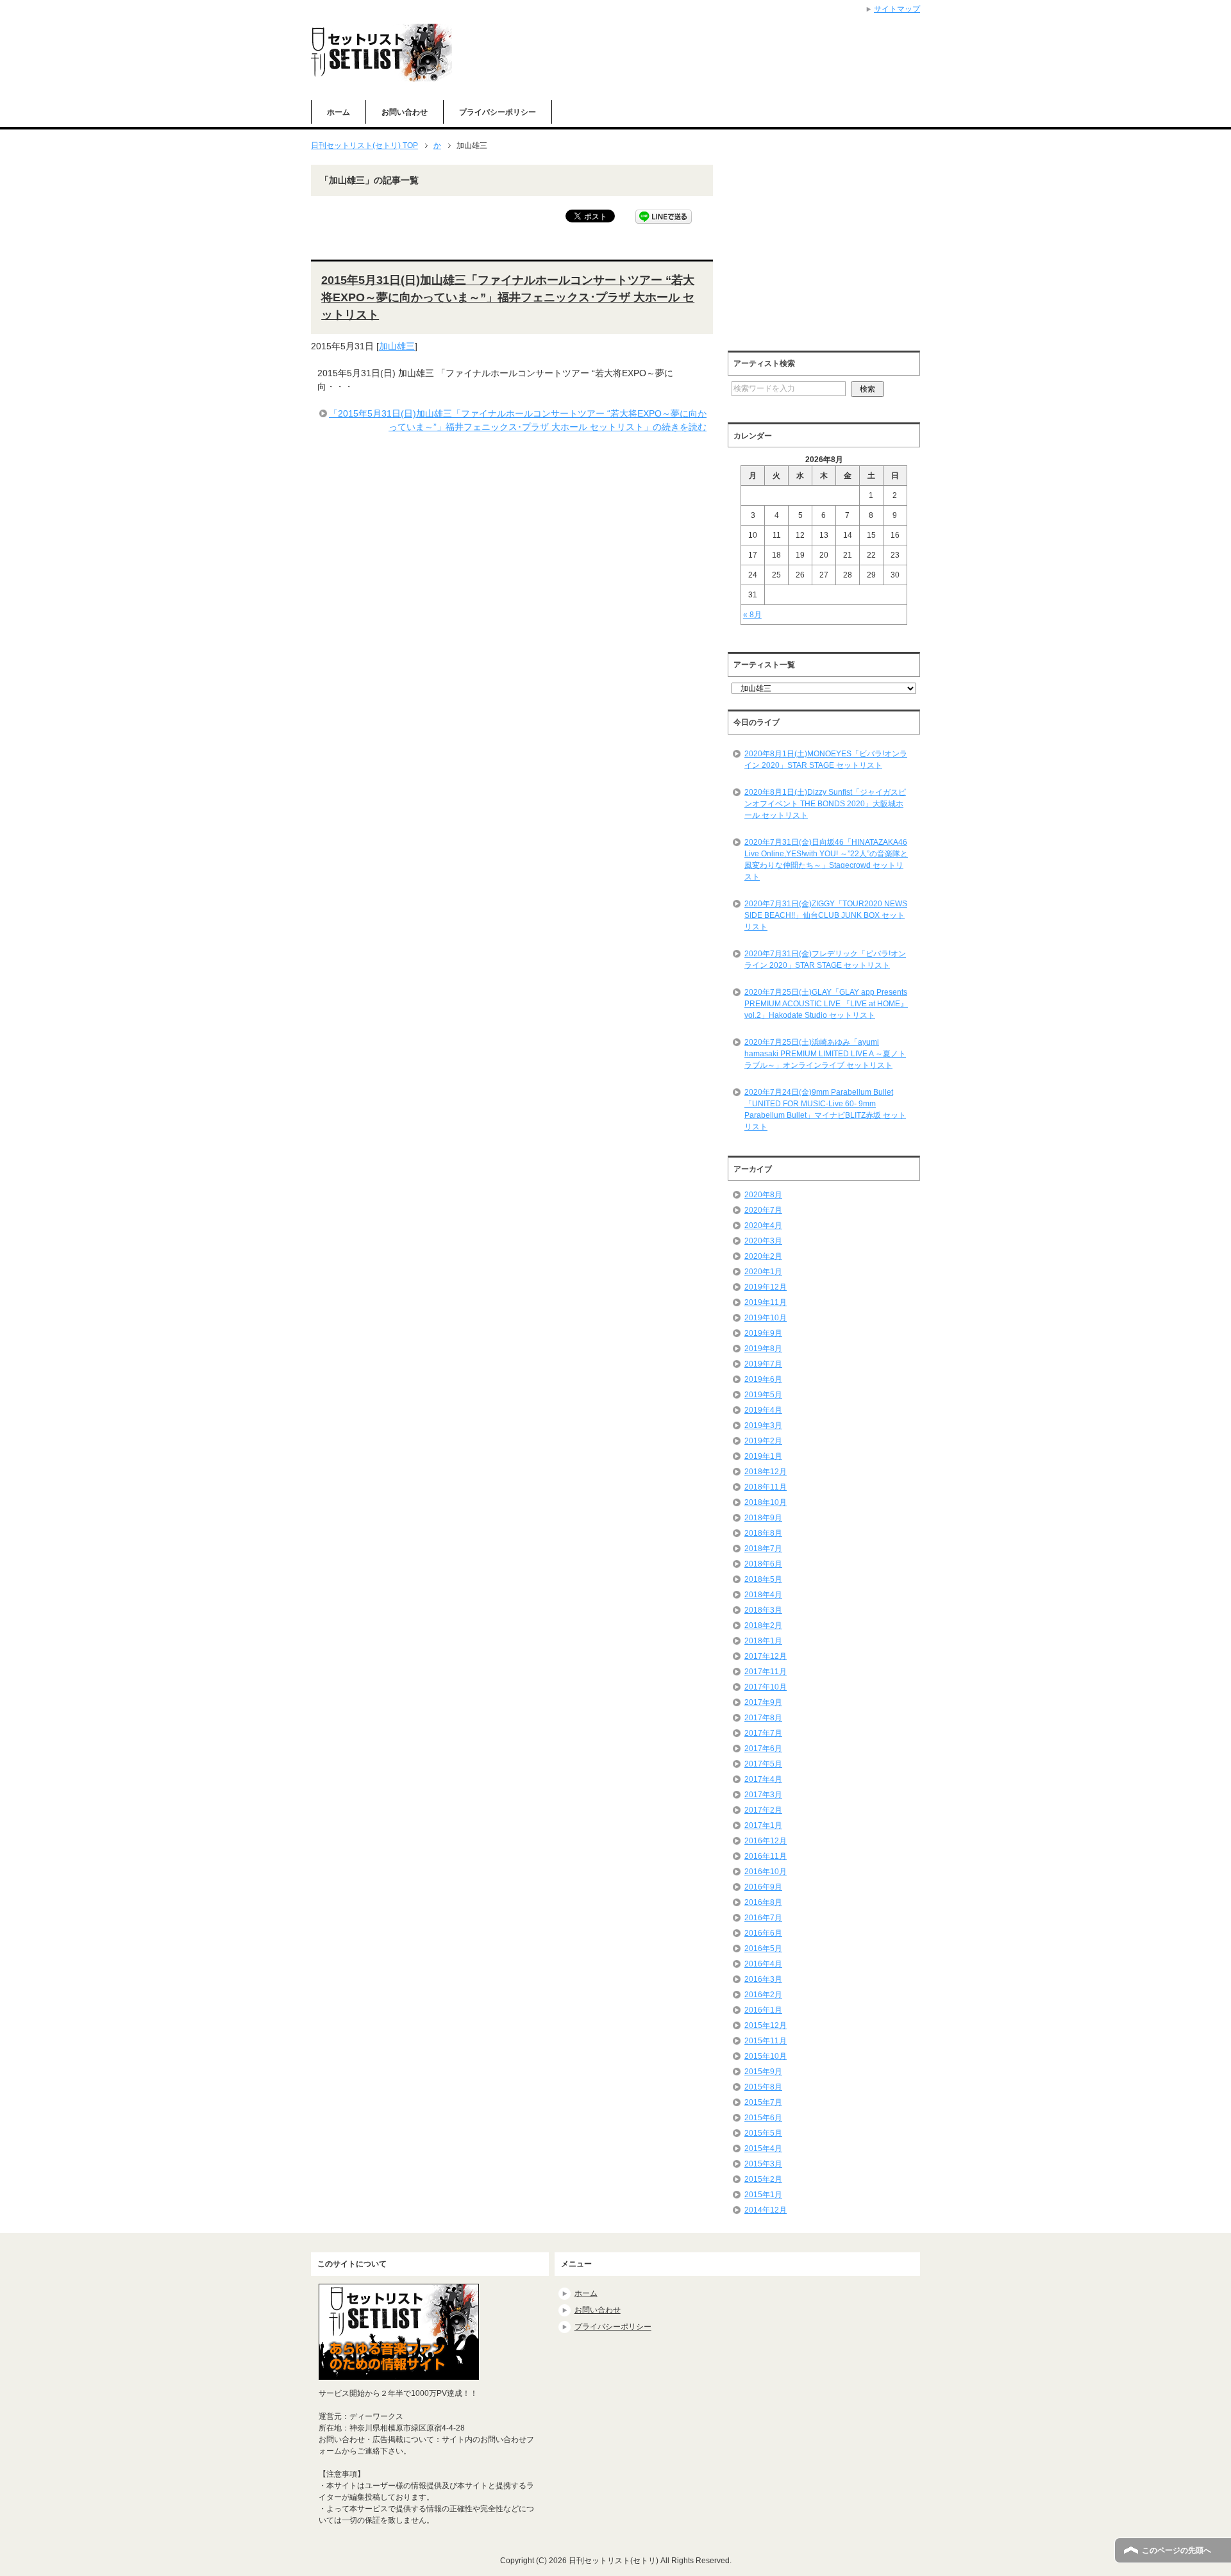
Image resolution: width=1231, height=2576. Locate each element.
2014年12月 (766, 2210)
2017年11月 (766, 1672)
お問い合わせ (405, 112)
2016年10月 (766, 1872)
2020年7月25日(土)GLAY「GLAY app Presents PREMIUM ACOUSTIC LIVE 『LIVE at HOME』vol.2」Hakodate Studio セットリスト (826, 1004)
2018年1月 (763, 1641)
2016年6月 (763, 1933)
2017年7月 (763, 1733)
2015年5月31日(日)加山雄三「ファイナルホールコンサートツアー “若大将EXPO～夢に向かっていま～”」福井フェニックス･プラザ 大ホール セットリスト (508, 297)
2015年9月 (763, 2072)
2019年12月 (766, 1287)
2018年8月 (763, 1533)
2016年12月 (766, 1841)
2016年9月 (763, 1887)
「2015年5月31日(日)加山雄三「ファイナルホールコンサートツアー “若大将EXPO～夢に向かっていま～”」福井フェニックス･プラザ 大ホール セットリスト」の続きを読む (518, 420)
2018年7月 (763, 1549)
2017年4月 (763, 1779)
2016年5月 (763, 1949)
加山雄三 (397, 346)
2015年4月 (763, 2148)
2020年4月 (763, 1226)
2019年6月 (763, 1379)
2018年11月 (766, 1487)
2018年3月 (763, 1610)
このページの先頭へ (1177, 2550)
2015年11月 (766, 2041)
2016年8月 (763, 1902)
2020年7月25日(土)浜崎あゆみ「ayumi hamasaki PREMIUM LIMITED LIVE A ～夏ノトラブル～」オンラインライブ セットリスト (825, 1054)
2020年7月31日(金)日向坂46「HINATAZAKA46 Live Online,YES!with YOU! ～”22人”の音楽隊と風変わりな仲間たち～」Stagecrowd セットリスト (826, 860)
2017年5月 (763, 1764)
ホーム (339, 112)
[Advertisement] (835, 254)
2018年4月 (763, 1595)
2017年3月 (763, 1795)
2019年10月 (766, 1318)
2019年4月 (763, 1410)
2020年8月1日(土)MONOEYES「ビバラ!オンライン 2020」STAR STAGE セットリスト (826, 760)
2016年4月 (763, 1964)
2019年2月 (763, 1441)
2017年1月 (763, 1825)
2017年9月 (763, 1702)
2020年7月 (763, 1210)
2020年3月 (763, 1241)
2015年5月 (763, 2133)
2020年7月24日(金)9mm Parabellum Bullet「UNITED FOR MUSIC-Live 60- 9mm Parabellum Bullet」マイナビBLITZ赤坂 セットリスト (825, 1109)
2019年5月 (763, 1395)
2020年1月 (763, 1272)
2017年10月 (766, 1687)
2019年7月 (763, 1364)
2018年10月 (766, 1502)
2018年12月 (766, 1472)
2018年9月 (763, 1518)
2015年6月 (763, 2118)
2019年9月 (763, 1333)
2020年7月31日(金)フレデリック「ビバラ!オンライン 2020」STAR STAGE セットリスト (825, 960)
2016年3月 (763, 1979)
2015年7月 (763, 2102)
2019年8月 (763, 1349)
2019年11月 (766, 1302)
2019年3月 (763, 1425)
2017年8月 (763, 1718)
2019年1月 (763, 1456)
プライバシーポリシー (498, 112)
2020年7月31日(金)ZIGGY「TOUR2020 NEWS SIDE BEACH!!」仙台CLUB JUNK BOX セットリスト (826, 915)
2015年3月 (763, 2164)
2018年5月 (763, 1579)
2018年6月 (763, 1564)
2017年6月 (763, 1749)
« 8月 (752, 615)
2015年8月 (763, 2087)
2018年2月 (763, 1625)
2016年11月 (766, 1856)
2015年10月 (766, 2056)
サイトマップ (897, 9)
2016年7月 (763, 1918)
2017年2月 (763, 1810)
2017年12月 (766, 1656)
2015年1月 (763, 2195)
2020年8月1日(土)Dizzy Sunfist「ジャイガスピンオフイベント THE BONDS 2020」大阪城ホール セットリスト (825, 804)
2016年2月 (763, 1995)
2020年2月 (763, 1256)
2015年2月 (763, 2179)
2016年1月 (763, 2010)
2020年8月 (763, 1195)
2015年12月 (766, 2025)
